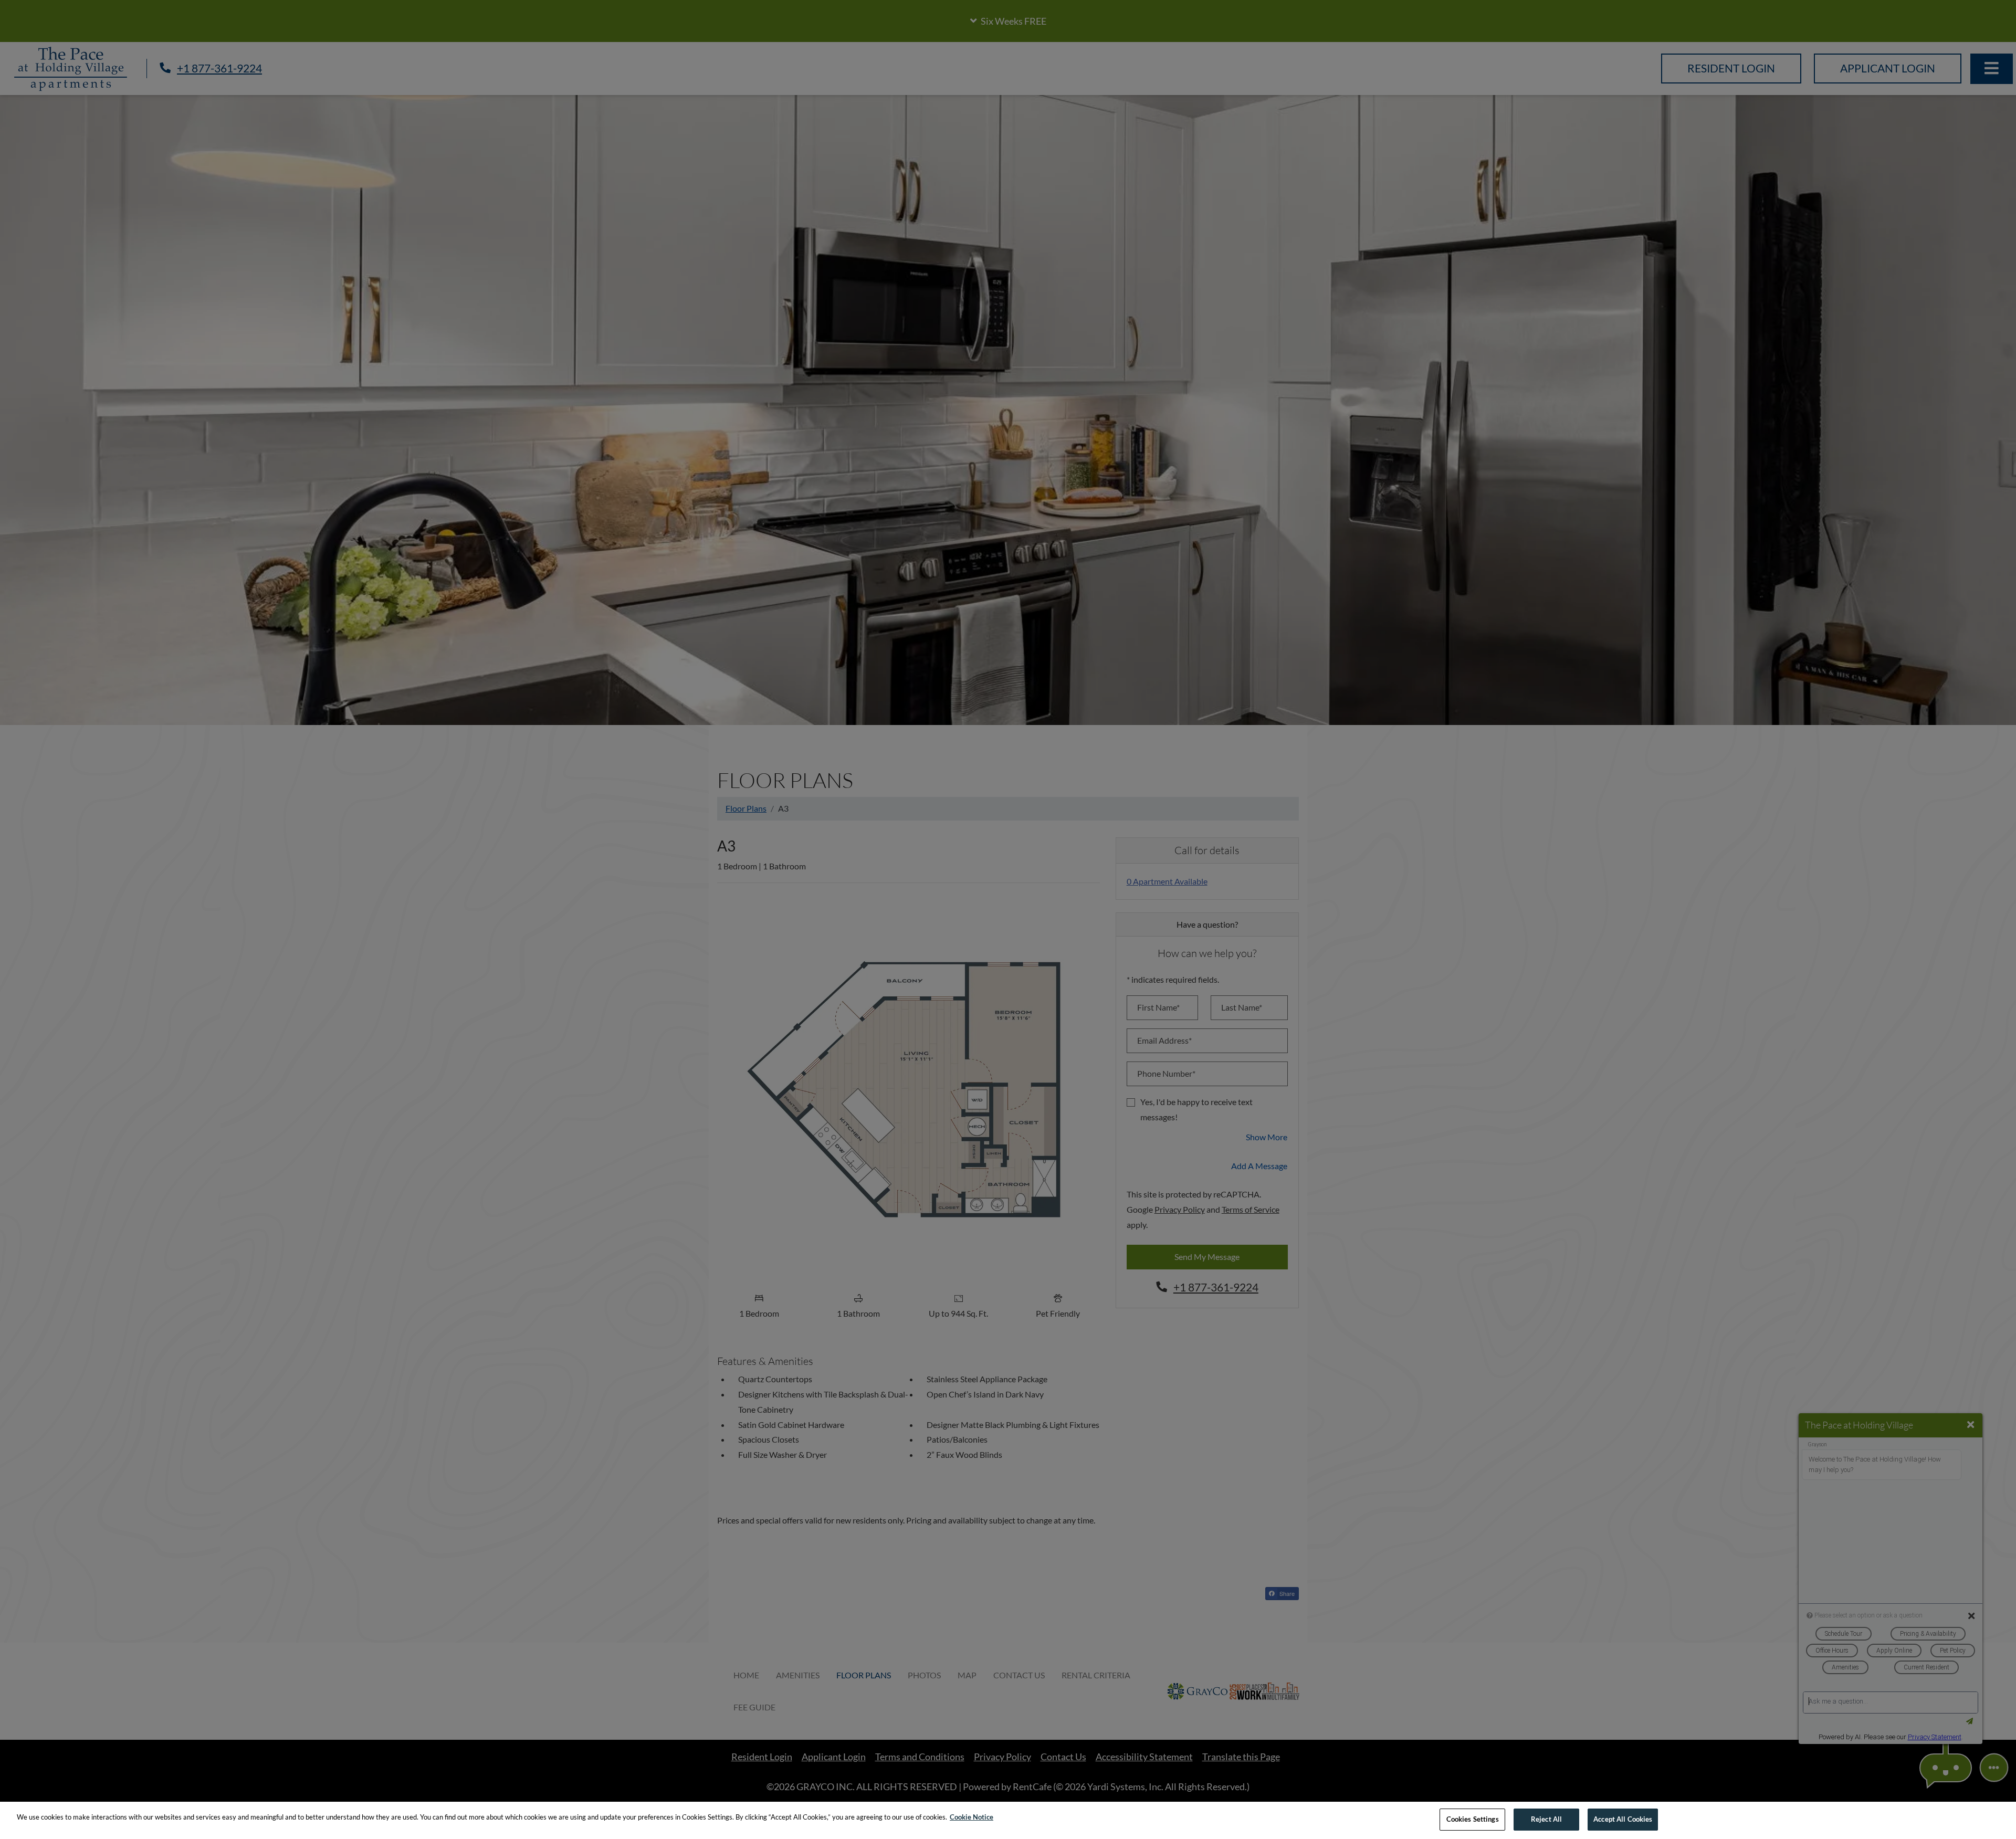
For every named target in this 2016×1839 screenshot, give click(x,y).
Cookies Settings (1473, 1819)
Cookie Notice (972, 1817)
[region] (1008, 1820)
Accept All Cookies (1623, 1819)
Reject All (1546, 1819)
